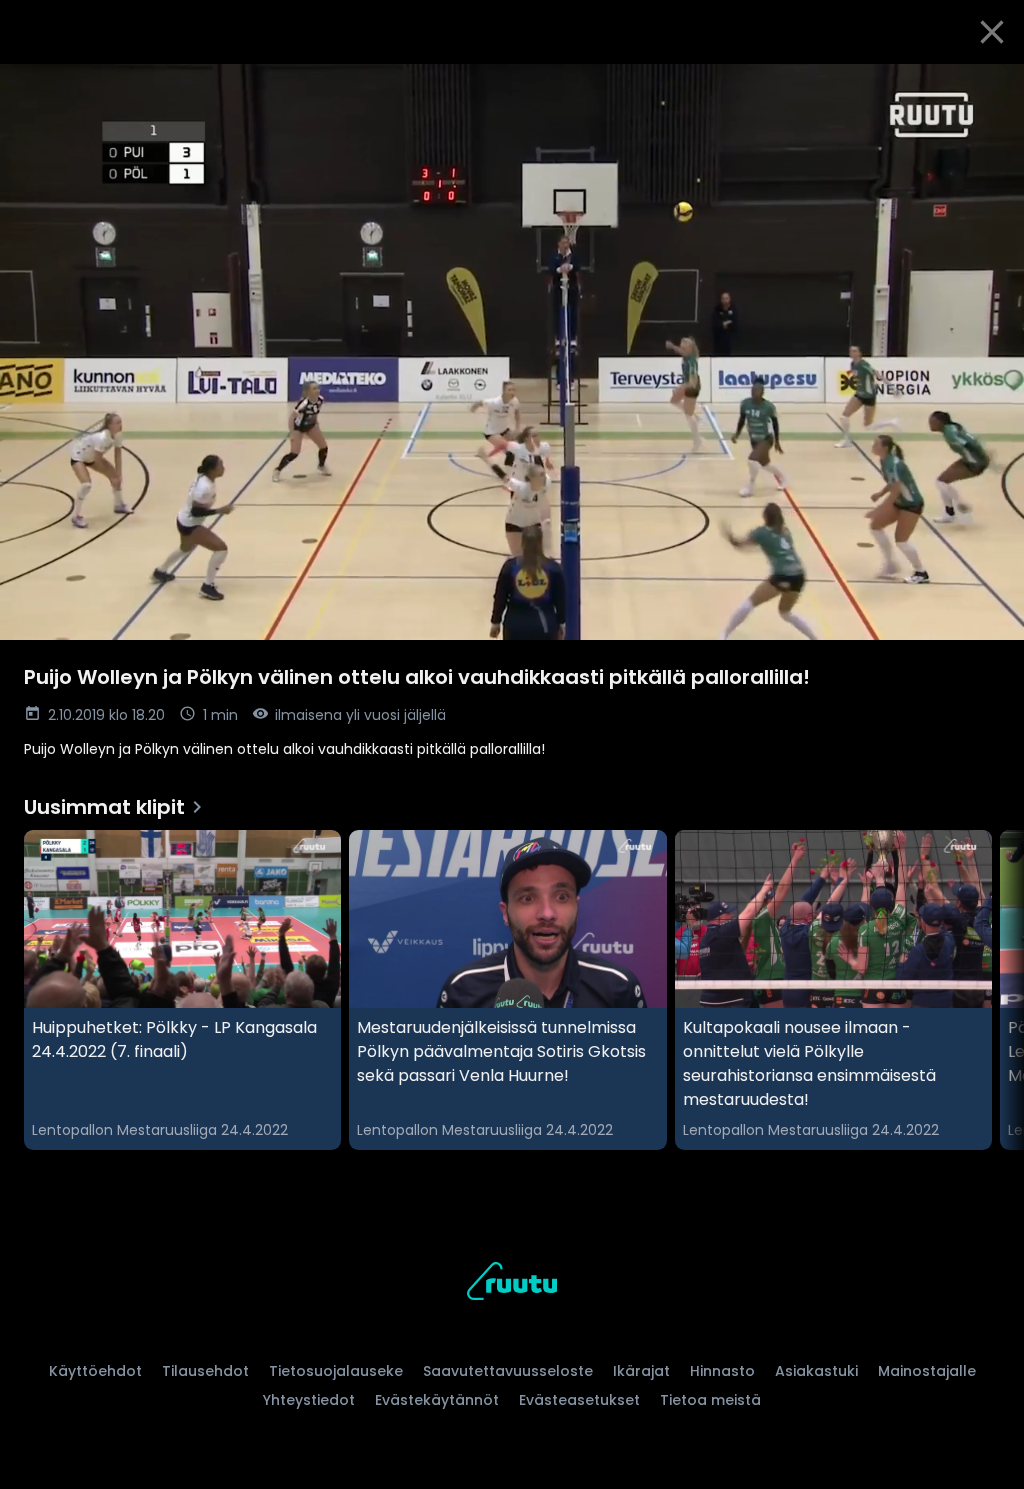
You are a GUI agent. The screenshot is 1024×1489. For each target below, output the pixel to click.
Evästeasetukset (579, 1400)
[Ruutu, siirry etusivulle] (512, 1284)
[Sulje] (992, 32)
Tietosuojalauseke (336, 1371)
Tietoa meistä (710, 1400)
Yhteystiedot (309, 1400)
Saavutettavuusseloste (508, 1371)
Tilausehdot (205, 1371)
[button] (512, 352)
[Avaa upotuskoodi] (986, 87)
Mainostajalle (927, 1371)
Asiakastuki (816, 1371)
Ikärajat (641, 1371)
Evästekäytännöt (437, 1400)
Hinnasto (722, 1371)
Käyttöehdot (95, 1371)
